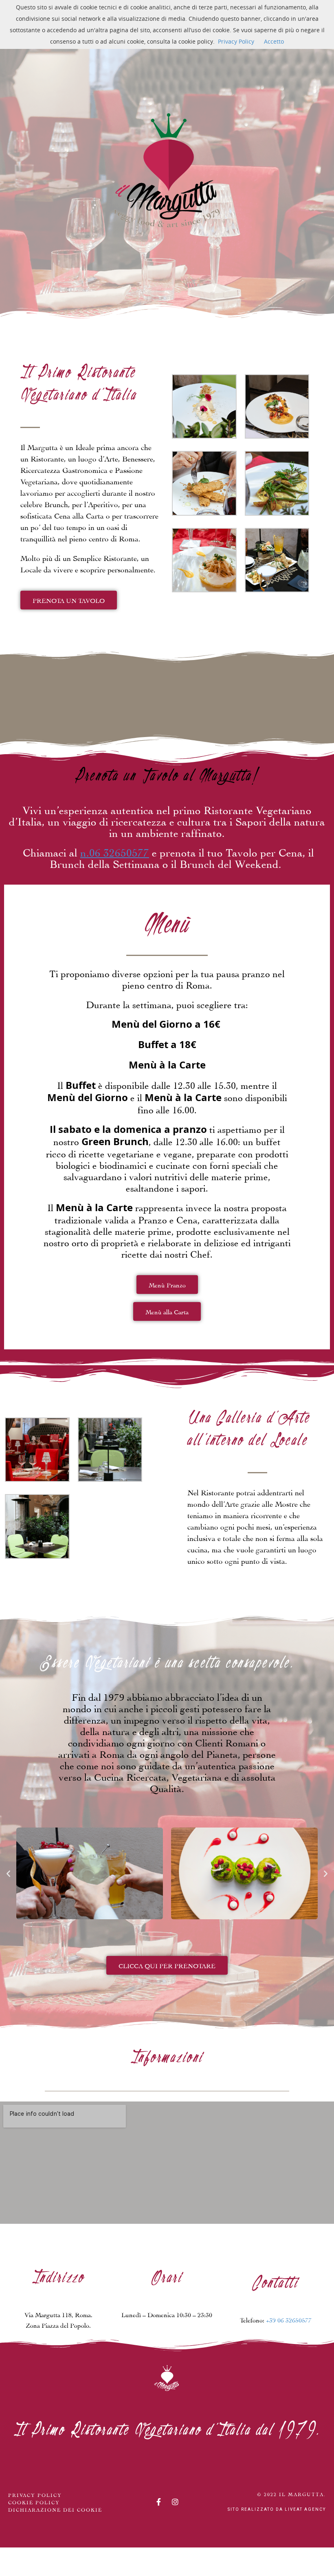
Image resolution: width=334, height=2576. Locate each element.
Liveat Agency (305, 2509)
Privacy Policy (236, 41)
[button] (8, 1873)
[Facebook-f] (158, 2502)
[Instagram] (175, 2502)
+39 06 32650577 (289, 2319)
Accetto (274, 41)
